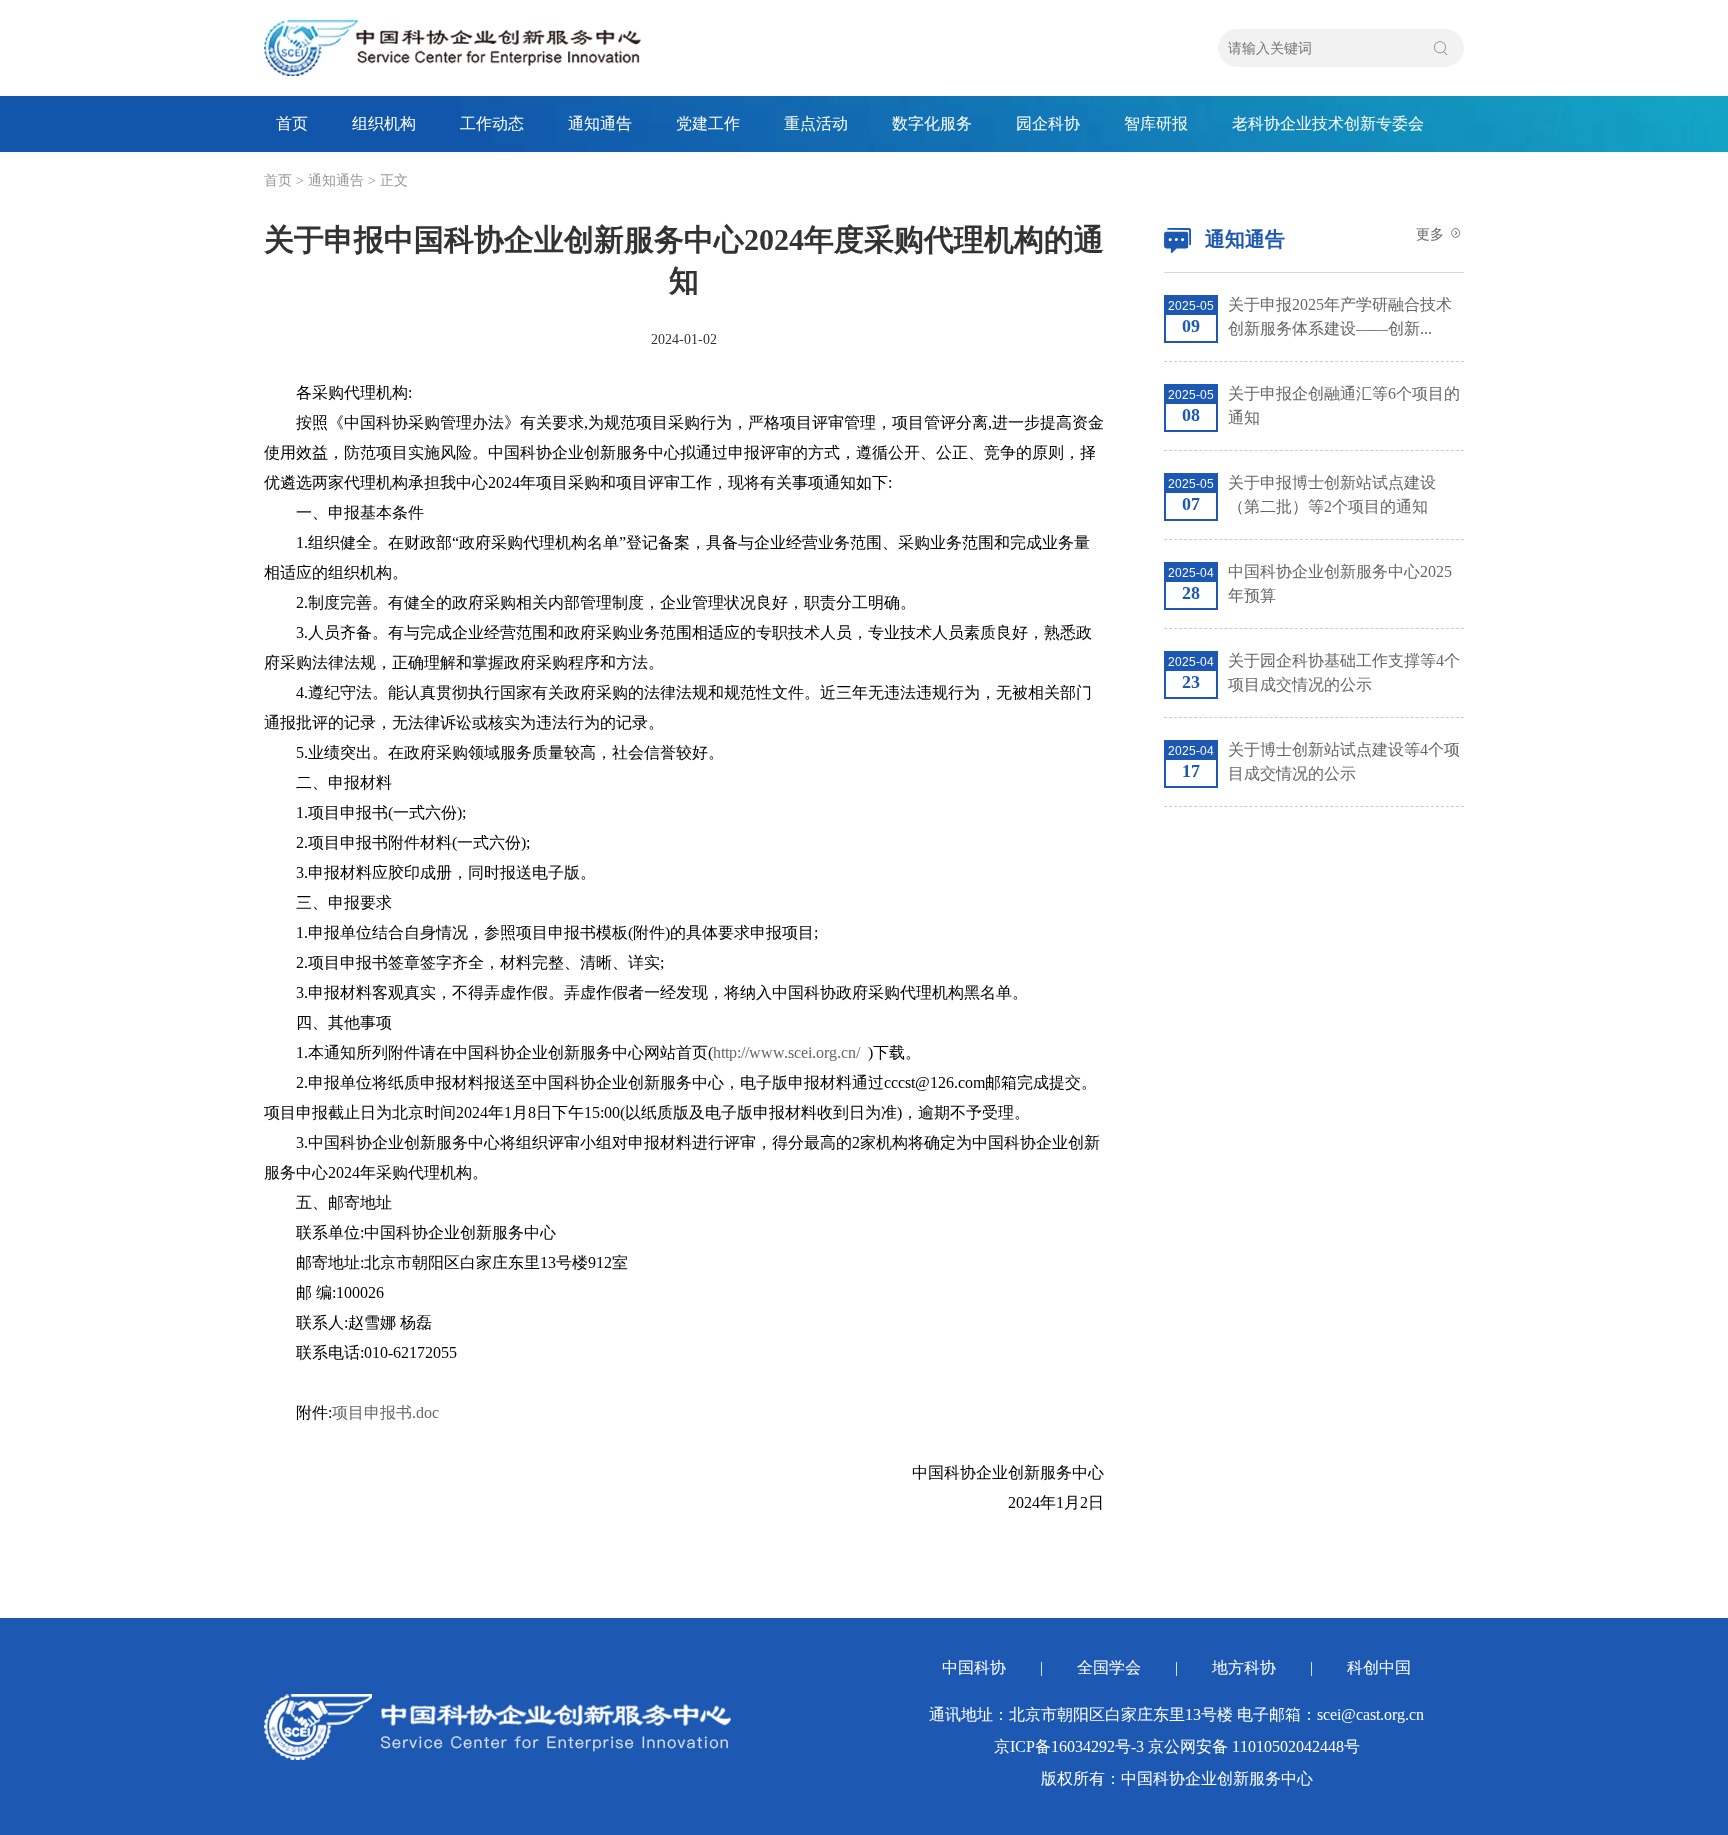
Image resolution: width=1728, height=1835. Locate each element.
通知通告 (600, 123)
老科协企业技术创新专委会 (1328, 123)
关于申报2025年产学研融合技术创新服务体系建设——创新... (1340, 316)
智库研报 (1156, 123)
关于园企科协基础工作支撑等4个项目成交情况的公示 (1344, 672)
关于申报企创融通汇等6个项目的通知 (1344, 405)
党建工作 (708, 123)
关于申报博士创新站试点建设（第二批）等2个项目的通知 (1332, 494)
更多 (1432, 234)
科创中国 (1379, 1667)
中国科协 (974, 1667)
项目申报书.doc (385, 1412)
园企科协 (1048, 123)
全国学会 (1109, 1667)
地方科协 (1244, 1667)
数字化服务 (932, 123)
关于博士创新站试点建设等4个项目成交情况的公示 (1344, 761)
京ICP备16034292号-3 (1069, 1746)
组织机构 (384, 123)
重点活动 (816, 123)
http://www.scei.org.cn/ (786, 1052)
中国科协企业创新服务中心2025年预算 (1340, 583)
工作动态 (492, 123)
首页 (292, 123)
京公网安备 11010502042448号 (1254, 1746)
